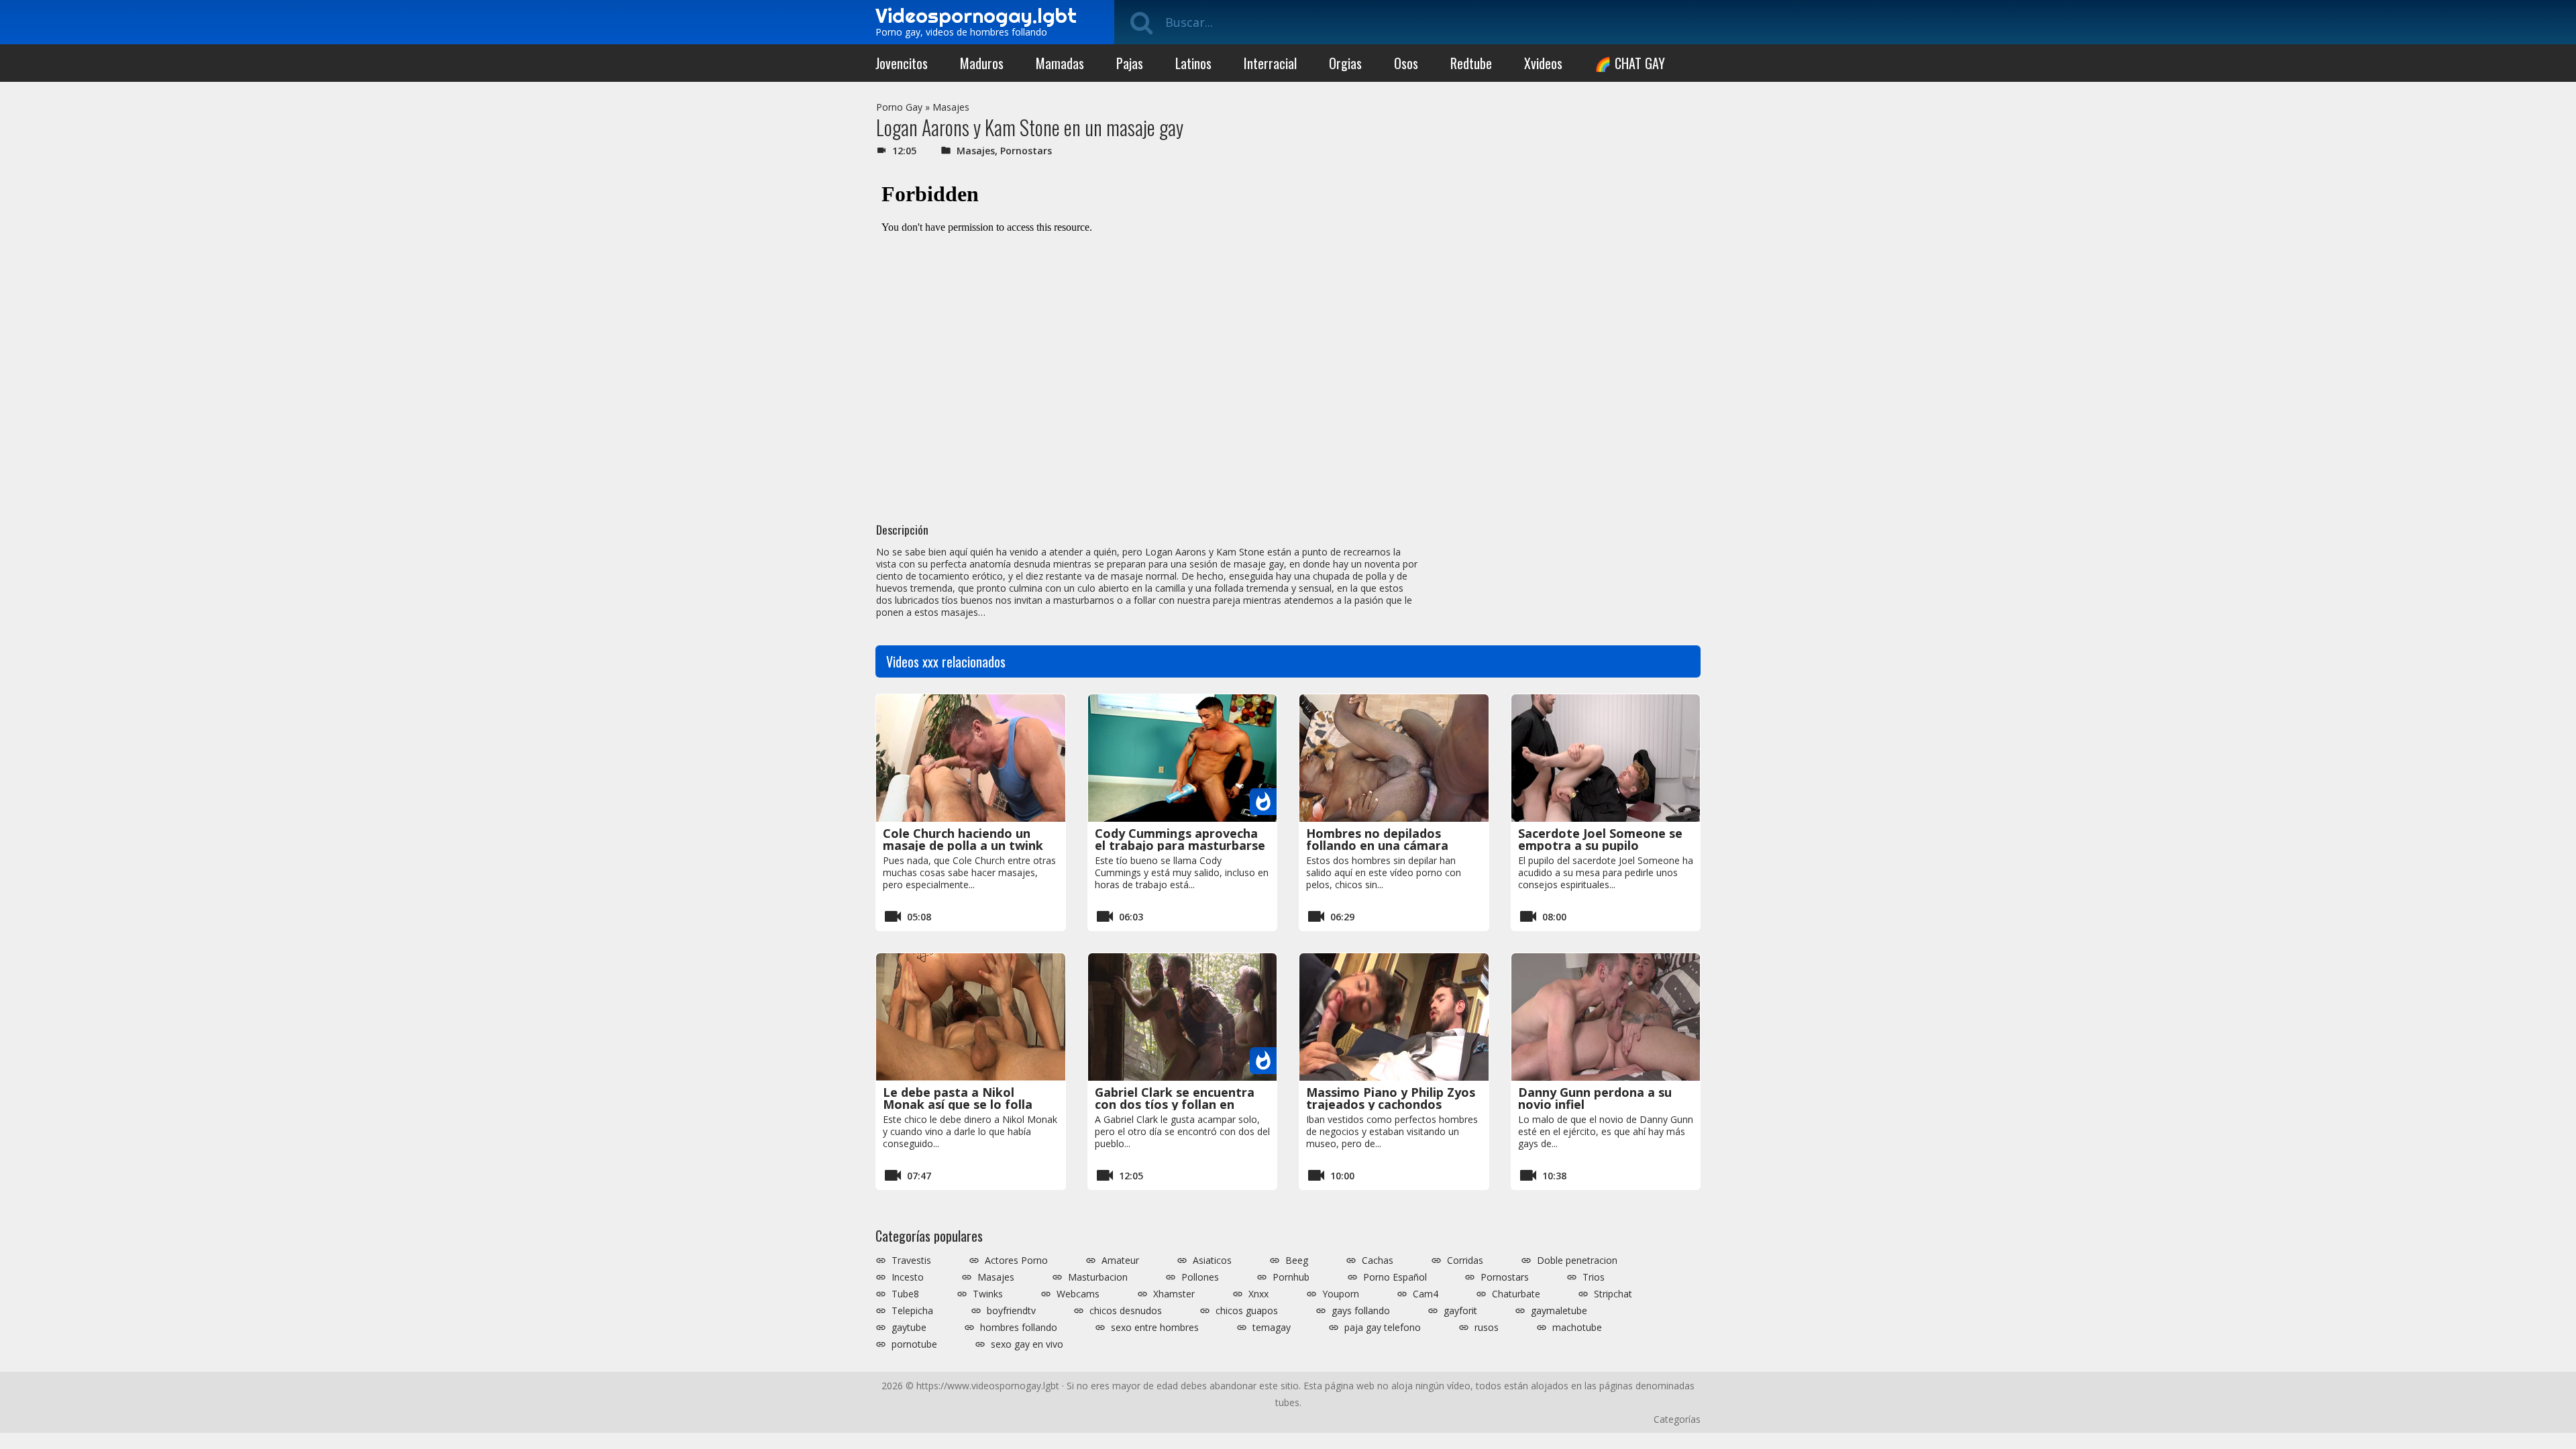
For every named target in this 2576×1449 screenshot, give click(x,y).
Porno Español (1395, 1277)
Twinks (988, 1294)
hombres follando (1019, 1328)
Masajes (951, 107)
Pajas (1130, 63)
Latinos (1193, 63)
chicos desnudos (1126, 1311)
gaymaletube (1559, 1311)
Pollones (1200, 1277)
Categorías (1677, 1419)
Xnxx (1258, 1294)
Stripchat (1613, 1294)
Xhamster (1174, 1294)
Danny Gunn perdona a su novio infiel (1595, 1098)
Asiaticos (1212, 1260)
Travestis (911, 1260)
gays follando (1361, 1311)
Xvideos (1543, 63)
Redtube (1471, 63)
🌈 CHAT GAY (1630, 63)
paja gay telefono (1383, 1328)
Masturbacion (1098, 1277)
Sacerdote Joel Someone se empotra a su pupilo (1600, 839)
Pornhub (1291, 1277)
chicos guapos (1247, 1311)
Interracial (1270, 63)
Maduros (982, 63)
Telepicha (912, 1311)
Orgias (1345, 63)
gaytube (909, 1328)
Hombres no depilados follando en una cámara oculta (1377, 845)
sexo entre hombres (1155, 1328)
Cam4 (1426, 1294)
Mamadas (1060, 63)
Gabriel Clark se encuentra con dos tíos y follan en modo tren (1175, 1104)
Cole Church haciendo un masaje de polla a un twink (963, 839)
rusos (1487, 1328)
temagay (1272, 1328)
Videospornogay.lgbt (976, 15)
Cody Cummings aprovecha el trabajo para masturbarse (1180, 839)
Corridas (1465, 1260)
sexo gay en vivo (1027, 1344)
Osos (1406, 63)
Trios (1594, 1277)
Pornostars (1026, 151)
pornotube (914, 1344)
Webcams (1078, 1294)
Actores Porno (1016, 1260)
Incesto (908, 1277)
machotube (1577, 1328)
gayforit (1460, 1311)
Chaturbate (1516, 1294)
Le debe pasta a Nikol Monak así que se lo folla (958, 1098)
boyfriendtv (1011, 1311)
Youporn (1341, 1294)
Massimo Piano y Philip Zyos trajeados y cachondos (1391, 1098)
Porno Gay (899, 107)
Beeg (1297, 1260)
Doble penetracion (1577, 1260)
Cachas (1378, 1260)
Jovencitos (902, 63)
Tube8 (905, 1294)
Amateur (1120, 1260)
